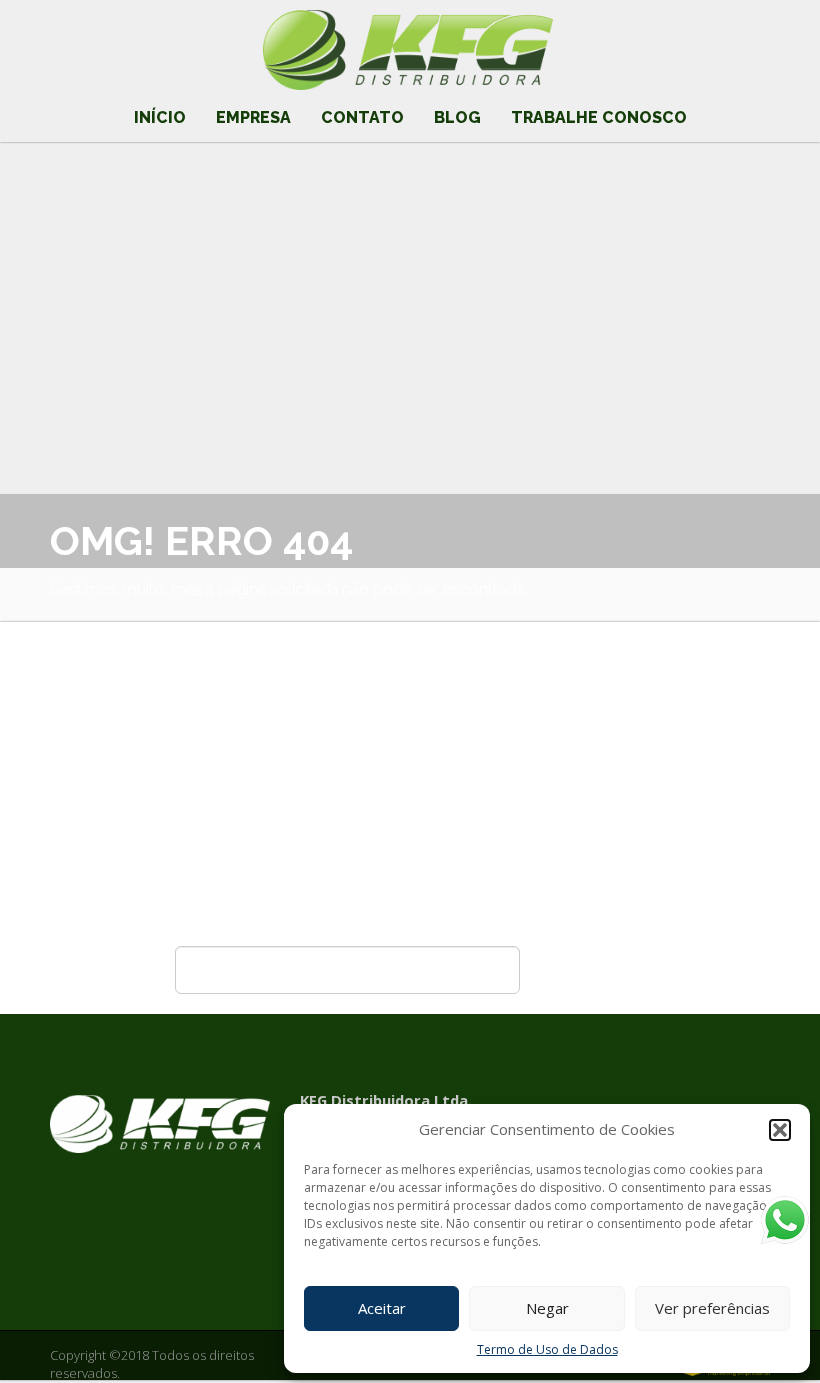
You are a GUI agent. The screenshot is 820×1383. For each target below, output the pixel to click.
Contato (362, 117)
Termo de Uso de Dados (547, 1349)
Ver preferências (712, 1308)
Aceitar (382, 1308)
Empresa (253, 117)
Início (160, 117)
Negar (547, 1308)
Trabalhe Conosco (599, 117)
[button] (780, 1130)
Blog (457, 117)
